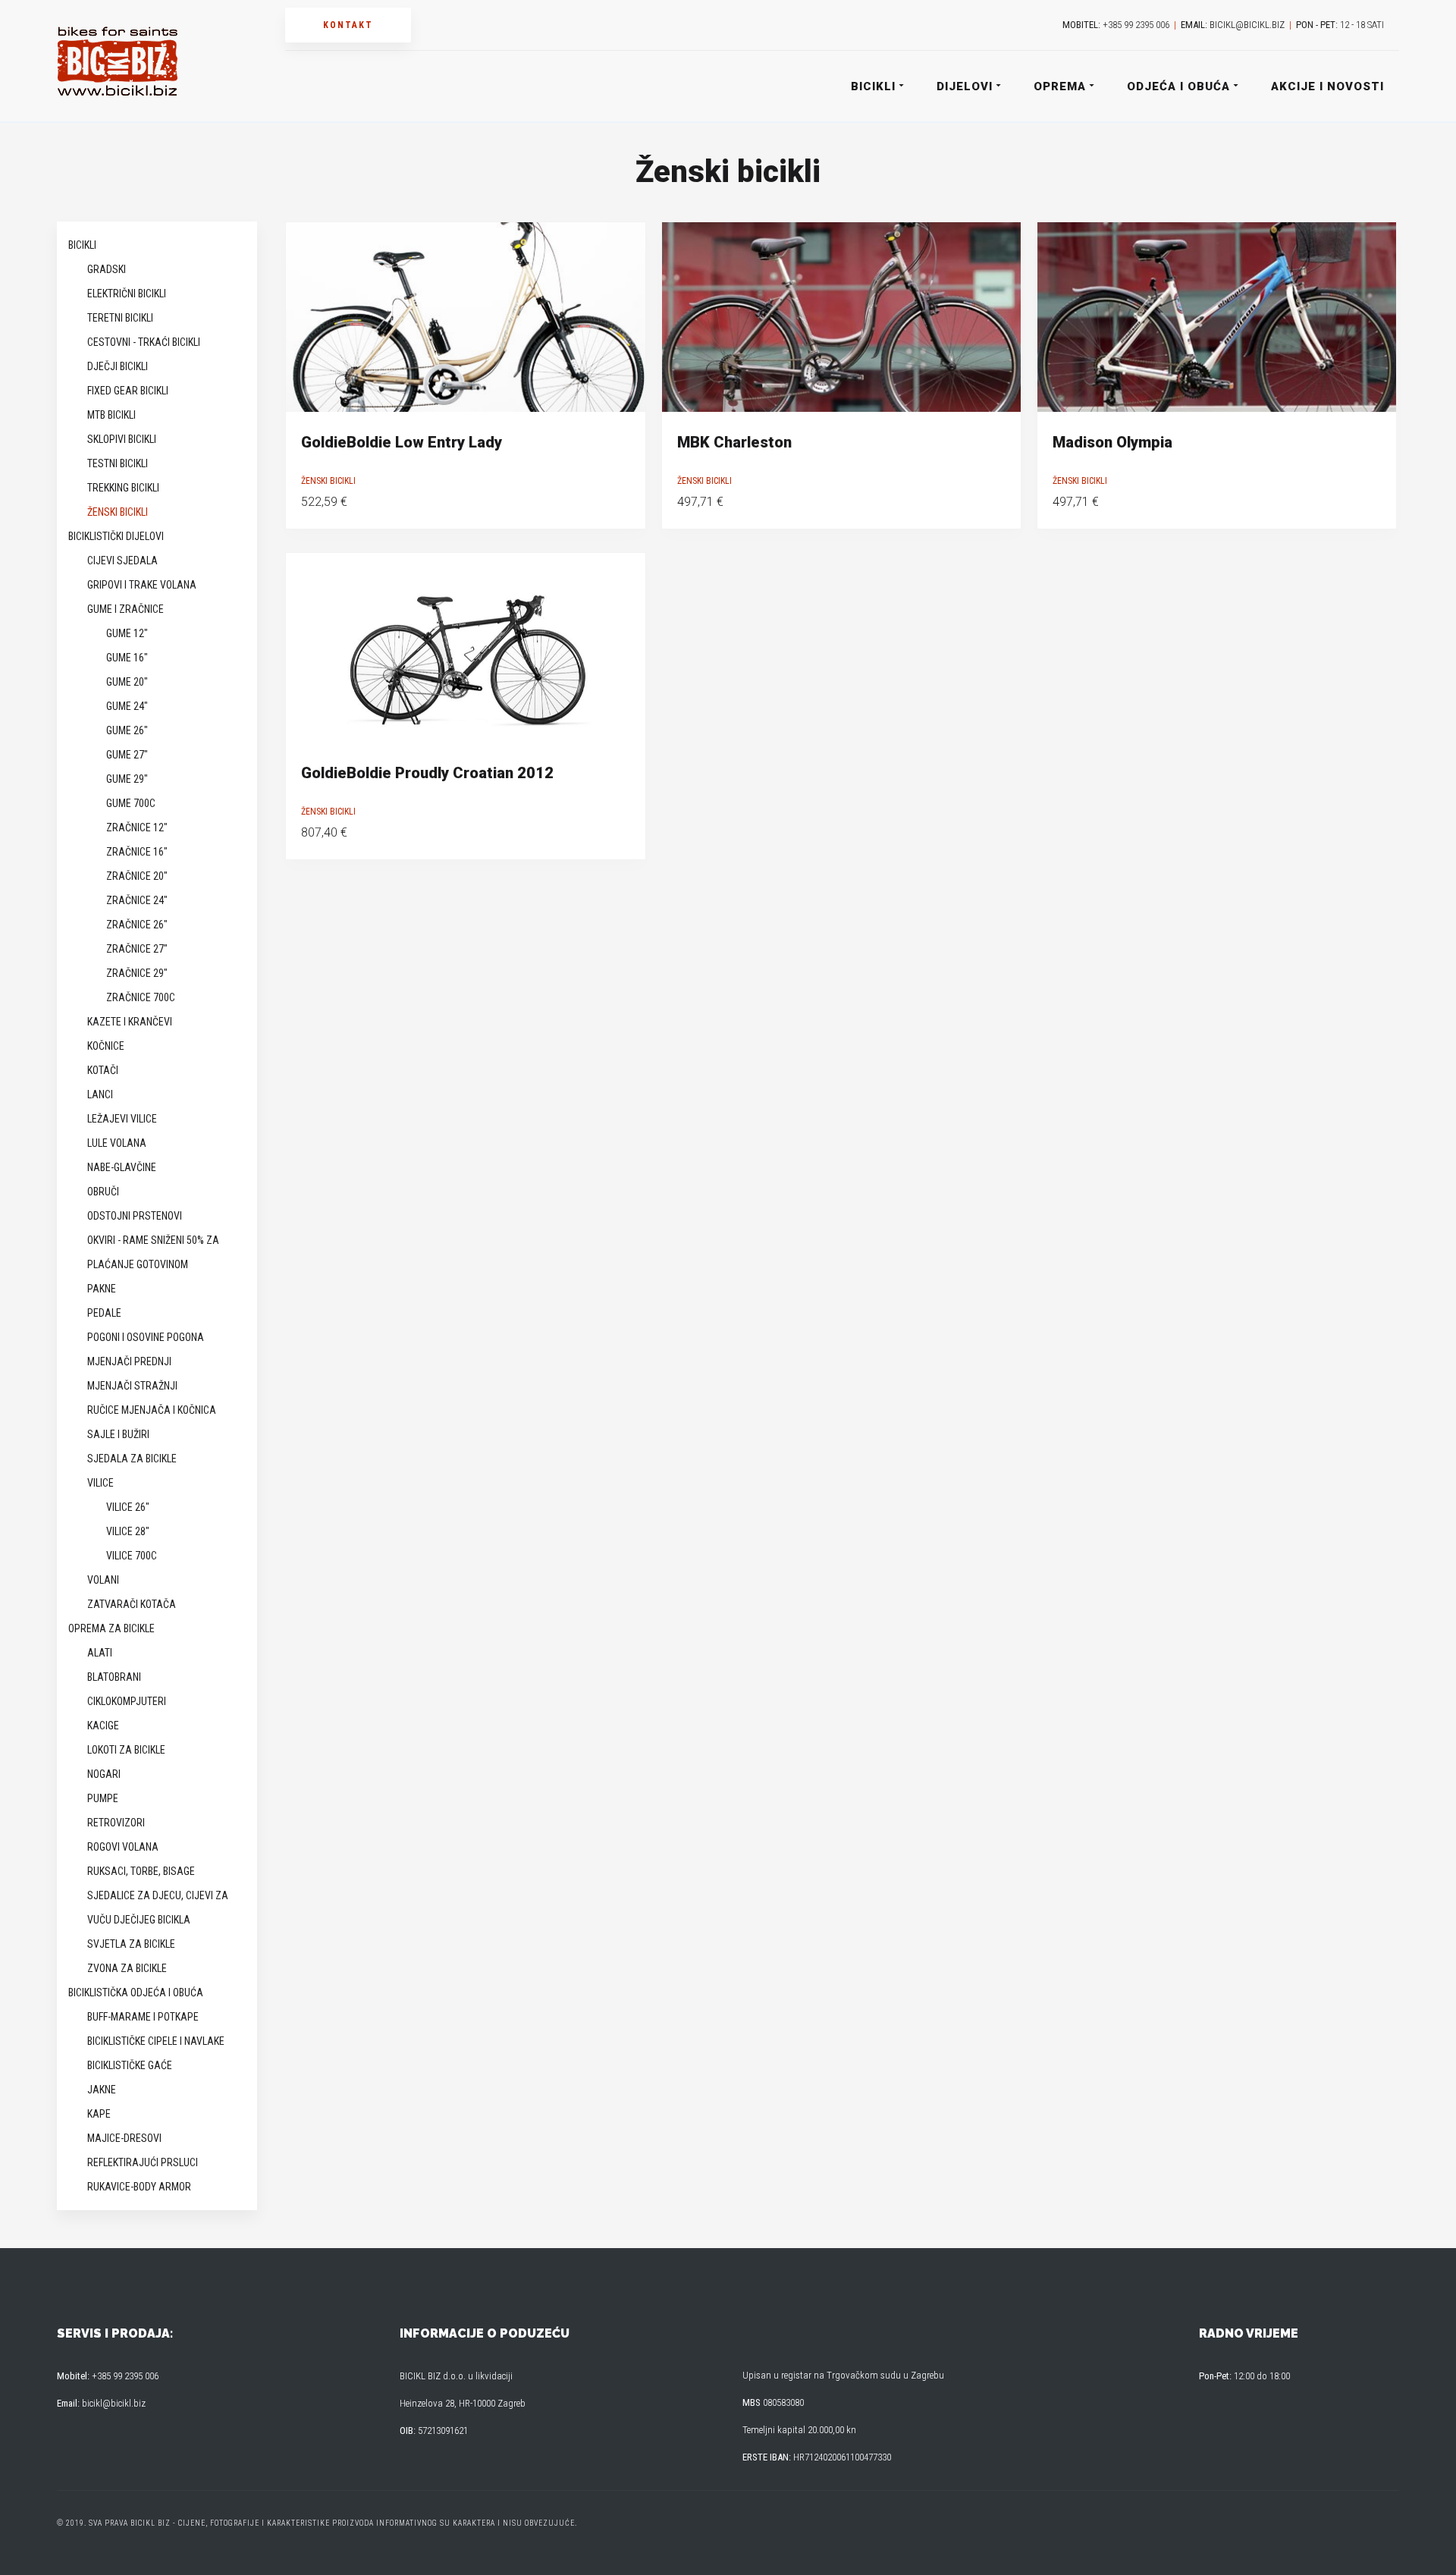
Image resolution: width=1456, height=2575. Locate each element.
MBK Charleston (734, 442)
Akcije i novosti (1327, 86)
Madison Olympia (1112, 442)
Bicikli (873, 86)
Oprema (1060, 86)
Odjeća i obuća (1178, 86)
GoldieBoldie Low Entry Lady (402, 442)
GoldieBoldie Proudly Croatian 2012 (427, 773)
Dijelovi (965, 86)
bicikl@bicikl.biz (1247, 25)
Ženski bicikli (328, 481)
